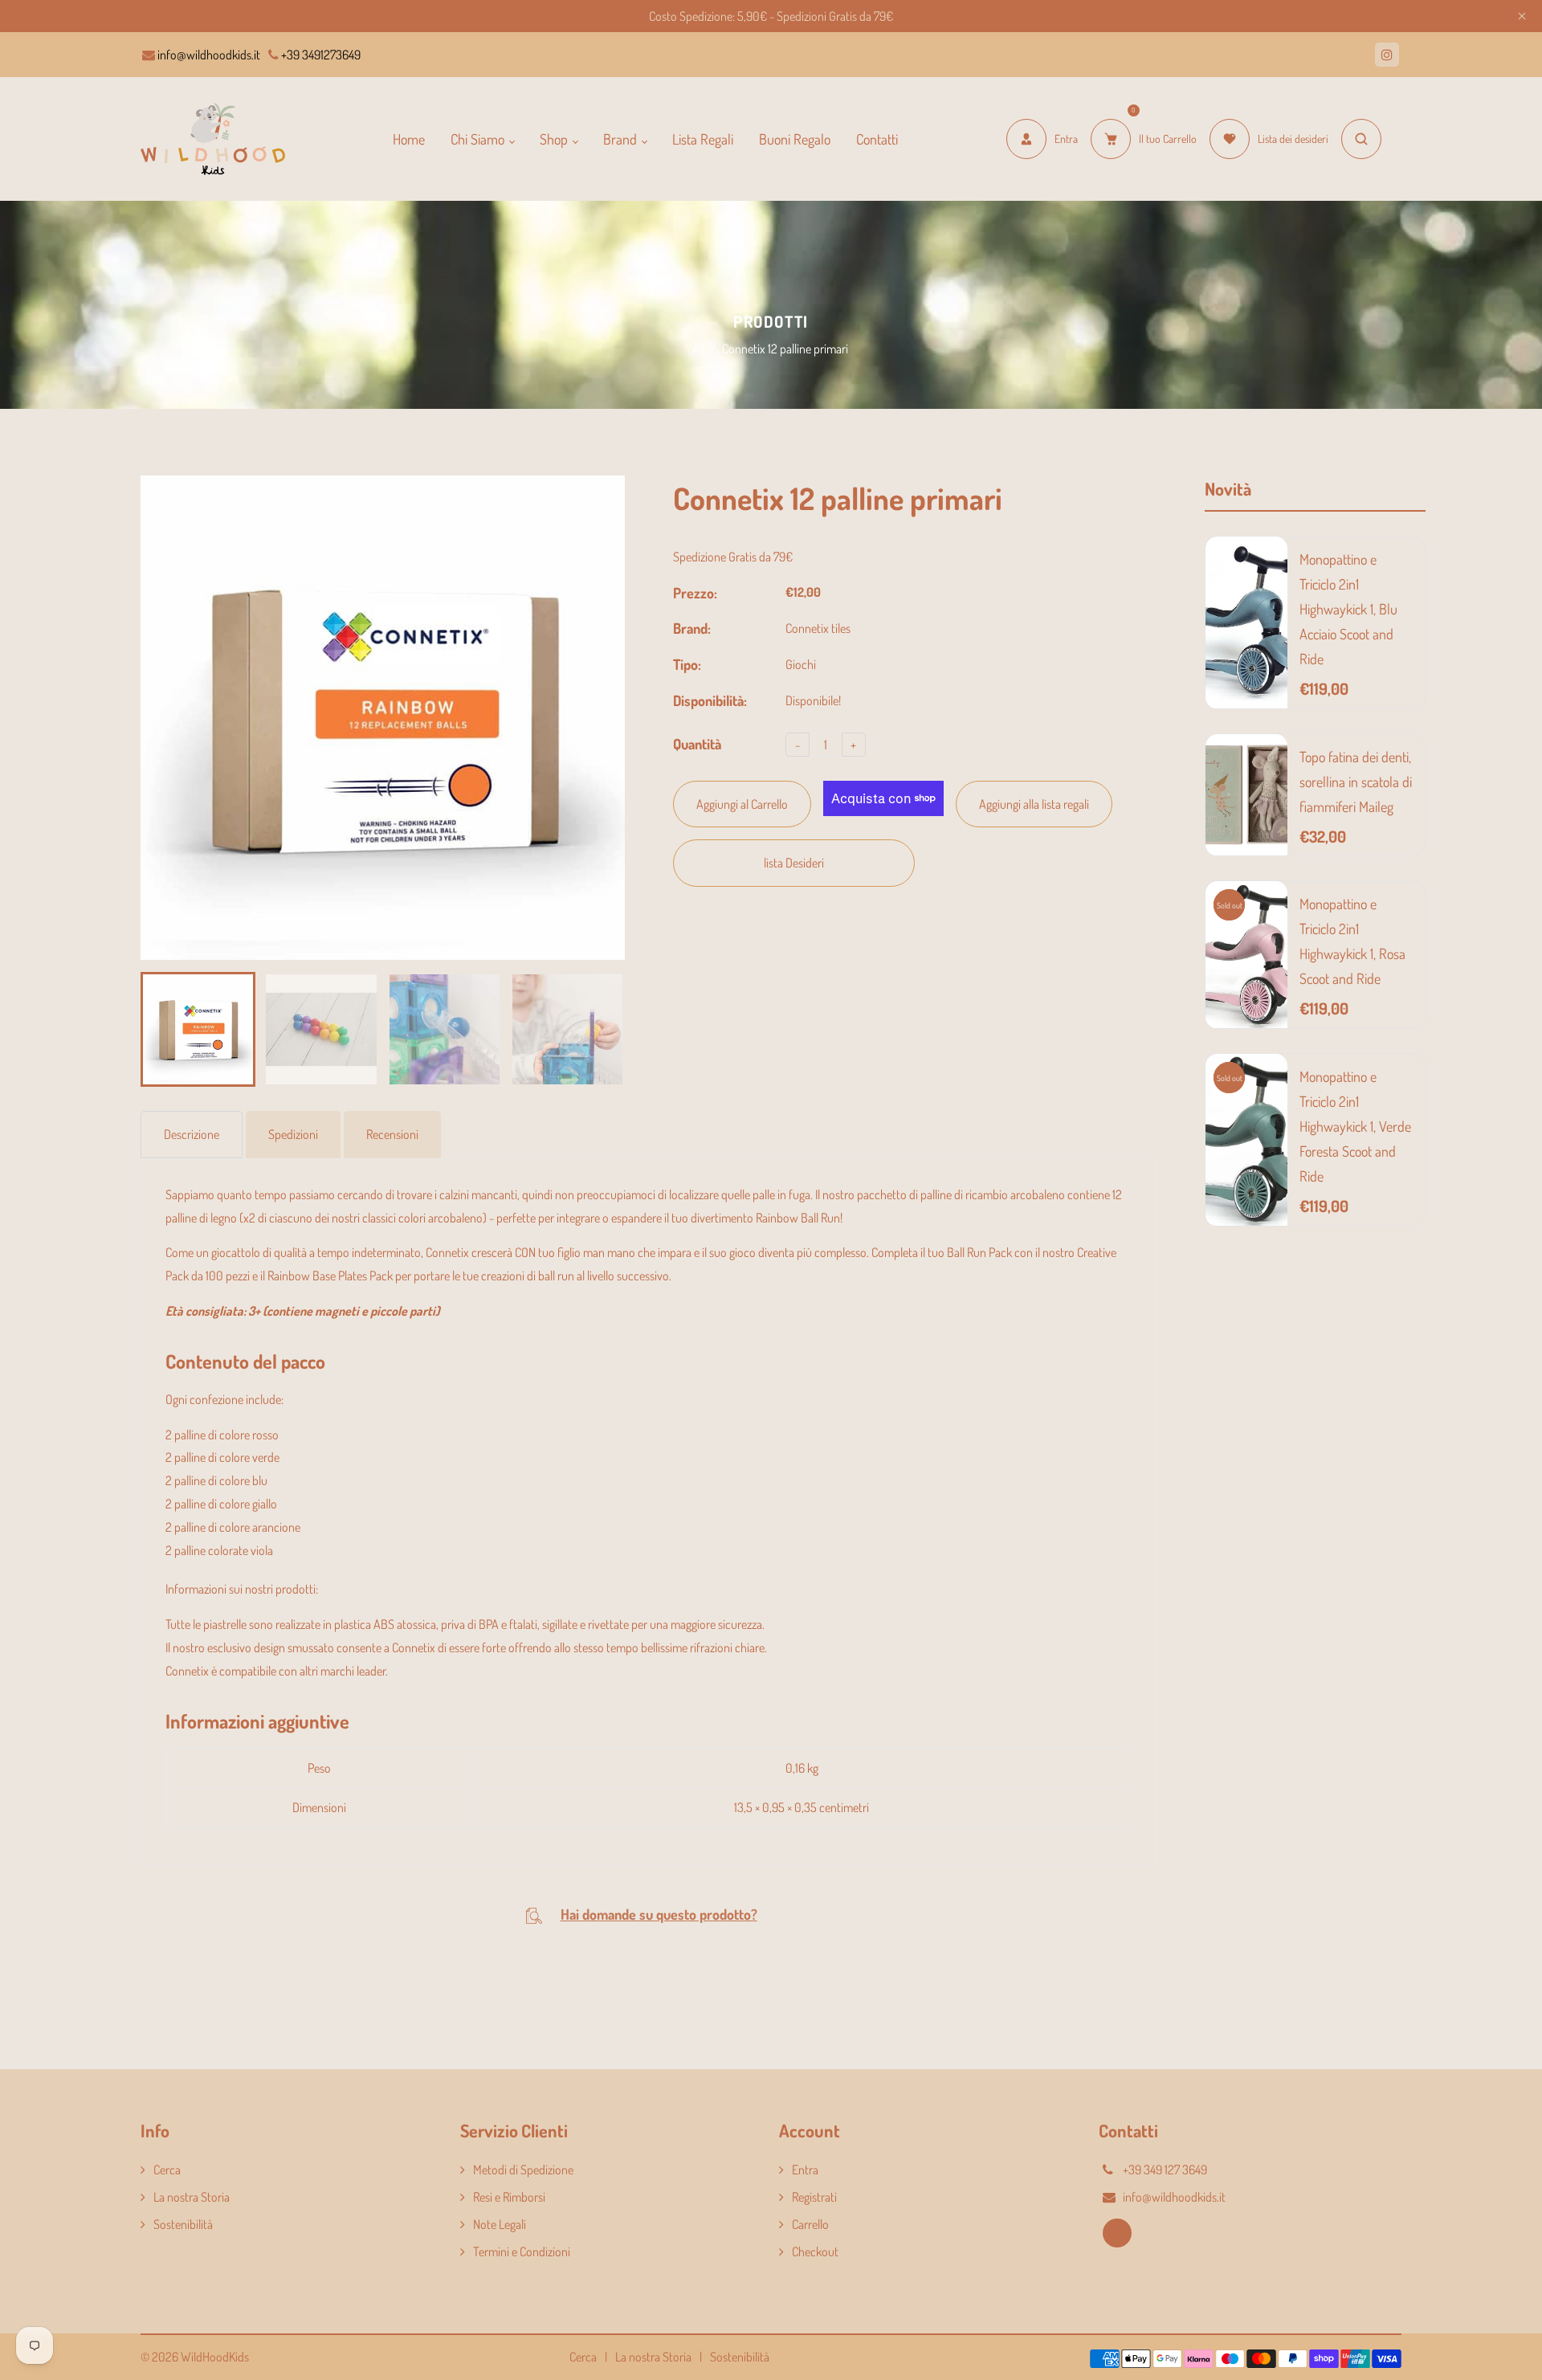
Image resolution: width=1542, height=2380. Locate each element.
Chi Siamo (479, 139)
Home (409, 139)
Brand (622, 139)
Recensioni (392, 1134)
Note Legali (500, 2224)
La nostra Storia (192, 2197)
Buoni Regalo (795, 139)
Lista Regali (703, 139)
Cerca (167, 2170)
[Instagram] (1387, 55)
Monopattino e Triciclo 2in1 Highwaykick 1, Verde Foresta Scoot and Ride (1355, 1126)
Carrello (810, 2224)
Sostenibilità (183, 2224)
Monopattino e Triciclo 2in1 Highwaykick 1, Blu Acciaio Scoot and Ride (1348, 609)
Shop (555, 139)
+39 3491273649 (320, 55)
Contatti (877, 139)
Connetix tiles (818, 628)
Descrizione (192, 1134)
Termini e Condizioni (522, 2251)
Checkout (815, 2251)
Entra (805, 2170)
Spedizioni (293, 1134)
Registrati (814, 2197)
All (698, 349)
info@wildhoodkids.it (208, 55)
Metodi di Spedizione (523, 2170)
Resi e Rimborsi (509, 2197)
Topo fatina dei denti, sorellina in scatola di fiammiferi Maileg (1356, 782)
